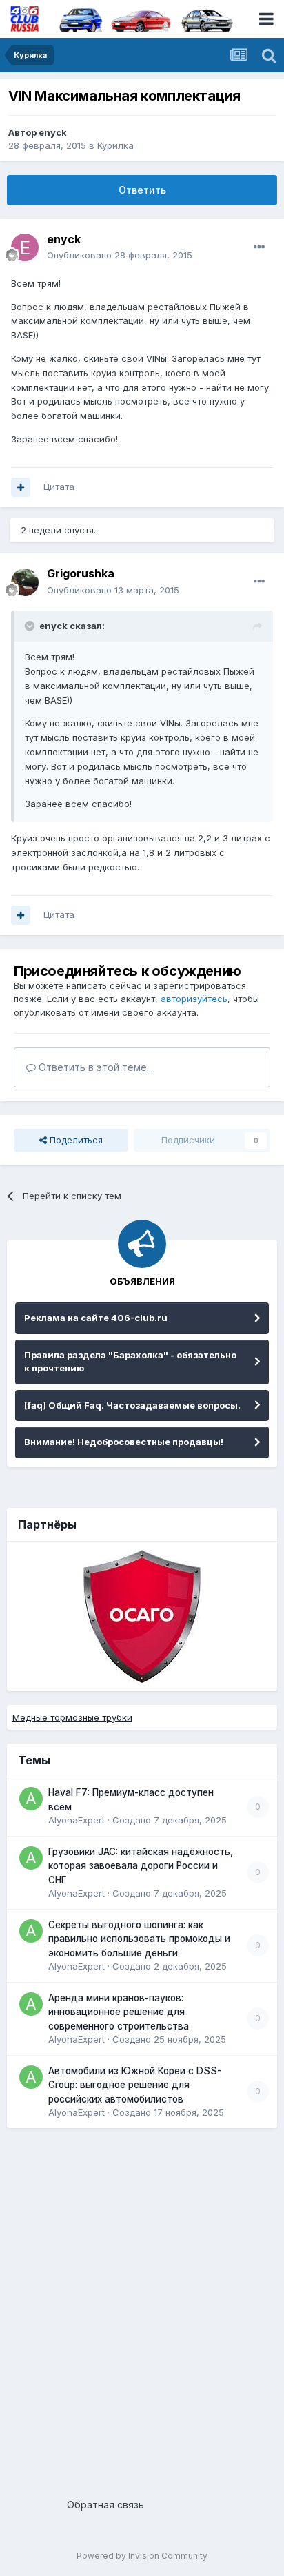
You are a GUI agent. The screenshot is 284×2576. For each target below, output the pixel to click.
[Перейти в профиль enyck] (25, 247)
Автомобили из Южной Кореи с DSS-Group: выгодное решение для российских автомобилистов (135, 2085)
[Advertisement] (142, 2308)
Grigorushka (81, 573)
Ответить (142, 190)
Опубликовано (120, 255)
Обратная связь (105, 2505)
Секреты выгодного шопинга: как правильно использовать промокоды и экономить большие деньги (139, 1939)
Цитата (59, 487)
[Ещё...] (259, 247)
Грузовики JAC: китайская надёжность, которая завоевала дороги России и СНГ (141, 1866)
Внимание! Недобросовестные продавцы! (124, 1442)
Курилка (115, 145)
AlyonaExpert (77, 1820)
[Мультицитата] (21, 487)
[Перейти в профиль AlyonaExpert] (31, 1799)
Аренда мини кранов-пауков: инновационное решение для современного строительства (119, 2012)
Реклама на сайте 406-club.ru (96, 1318)
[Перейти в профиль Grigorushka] (25, 582)
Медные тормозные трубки (72, 1717)
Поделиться (75, 1140)
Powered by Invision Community (142, 2556)
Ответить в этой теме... (94, 1067)
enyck (53, 132)
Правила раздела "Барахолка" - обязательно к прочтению (130, 1362)
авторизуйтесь (194, 999)
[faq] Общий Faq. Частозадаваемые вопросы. (132, 1405)
